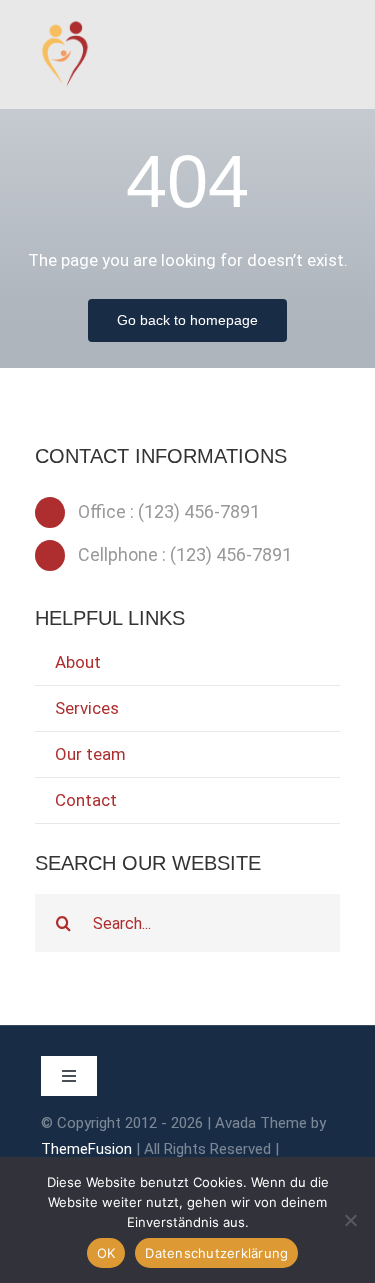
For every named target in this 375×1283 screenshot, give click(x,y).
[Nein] (350, 1220)
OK (106, 1253)
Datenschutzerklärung (216, 1253)
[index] (65, 28)
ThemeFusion (86, 1149)
